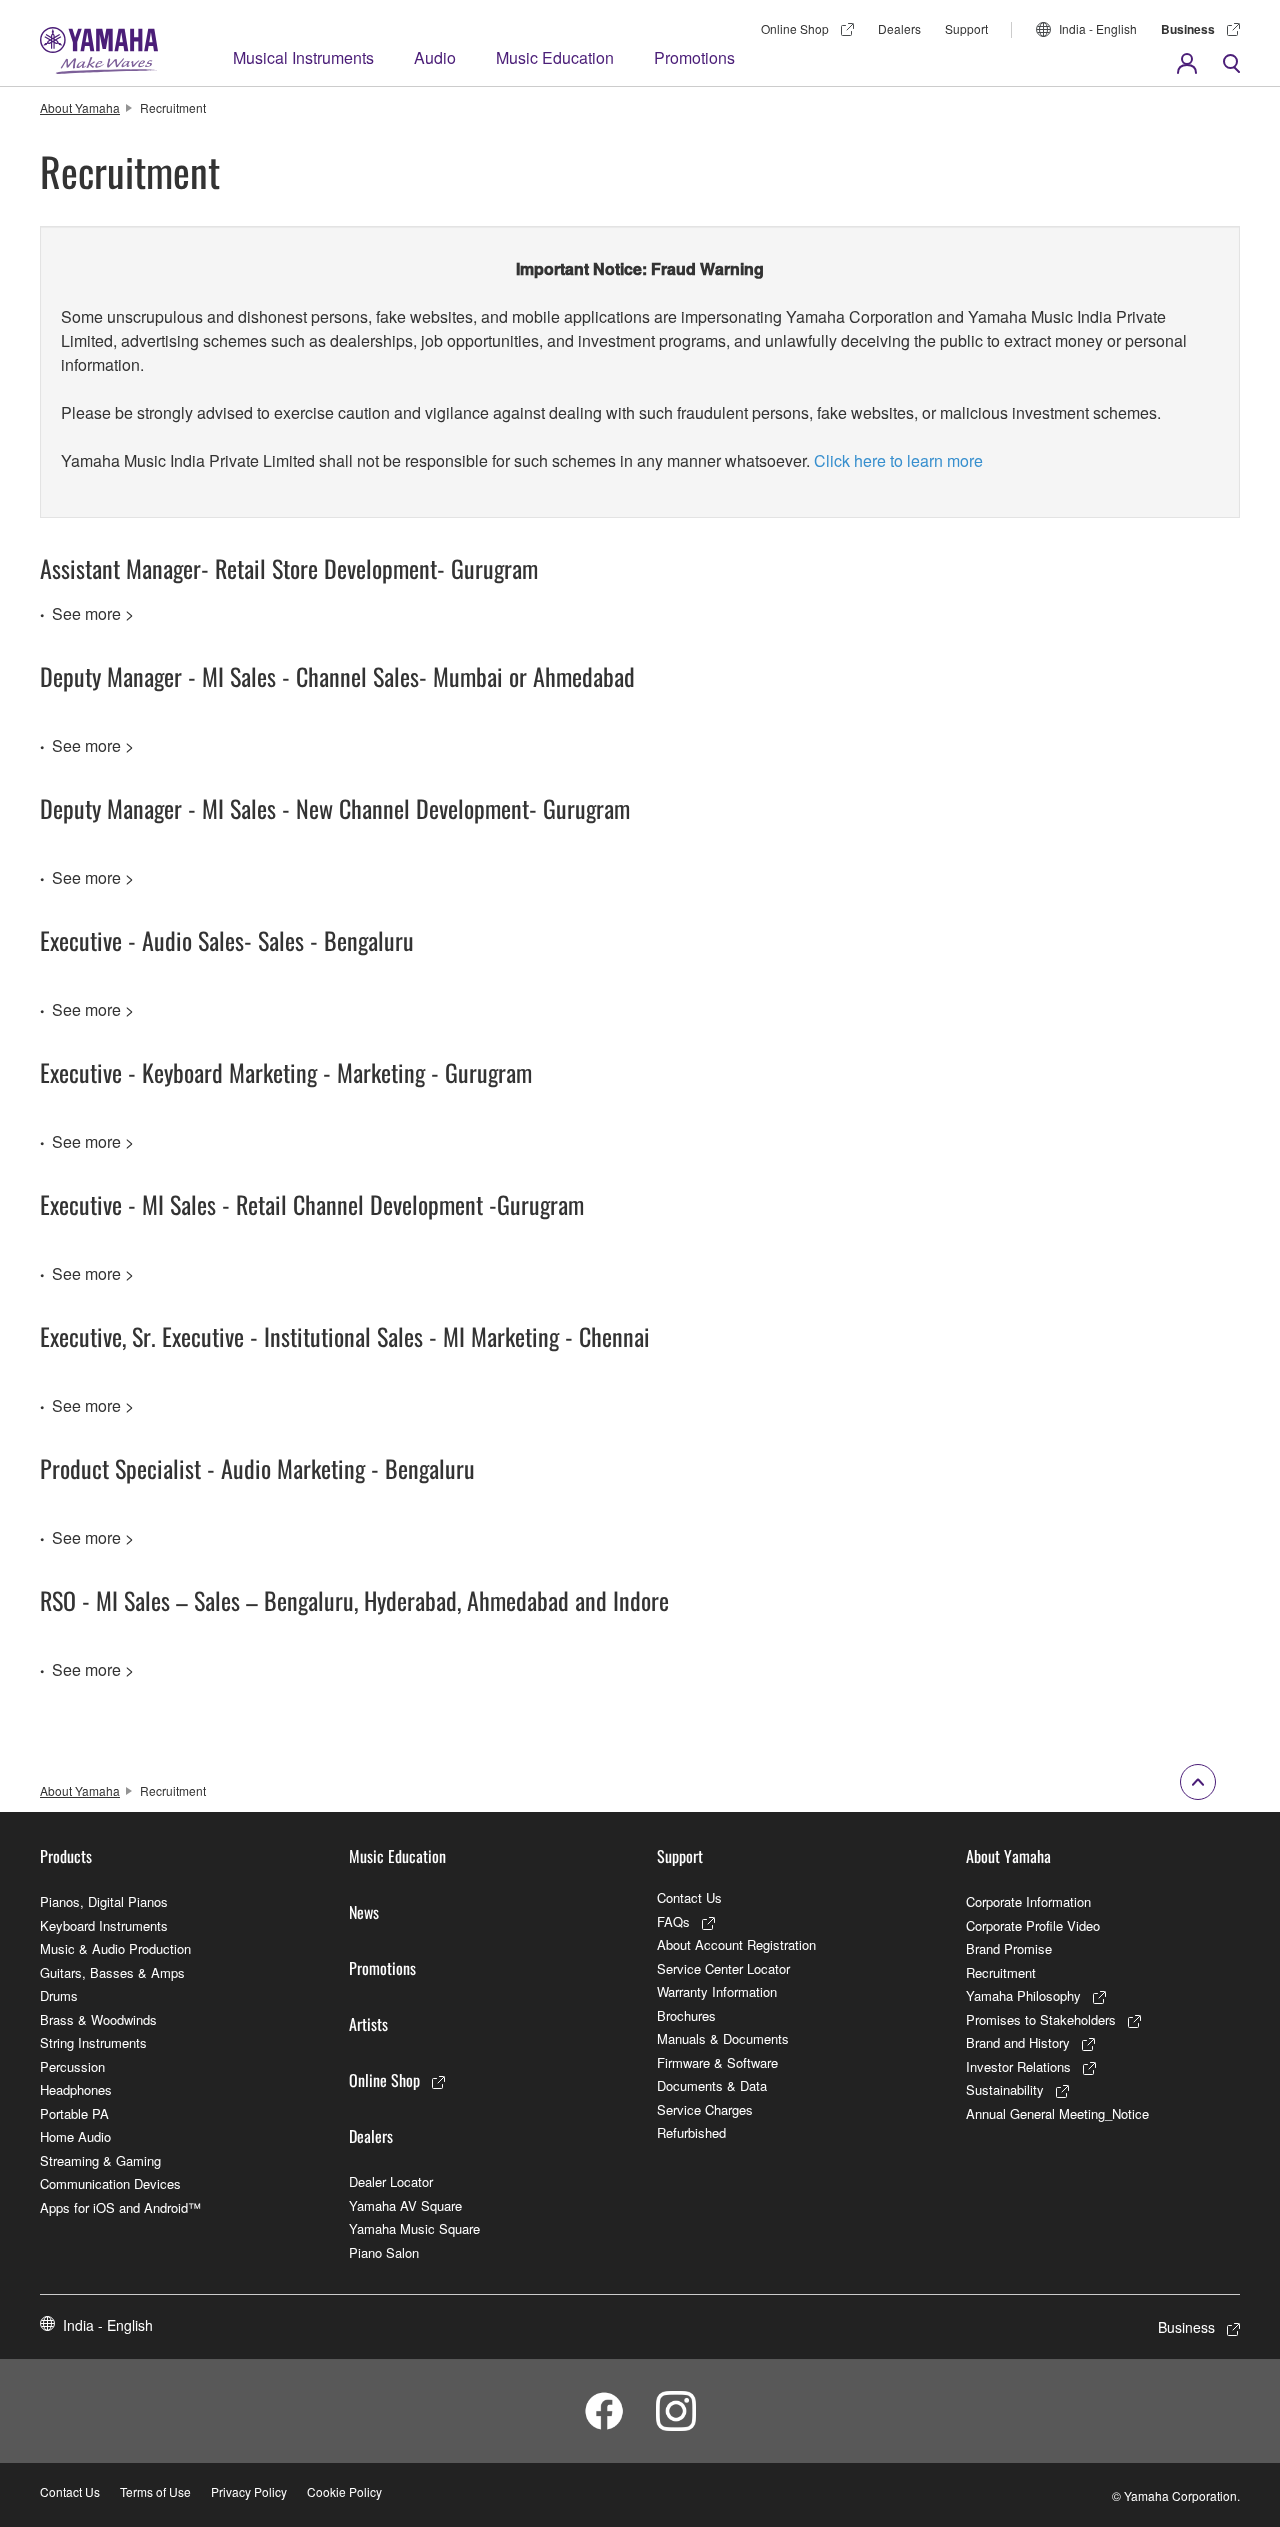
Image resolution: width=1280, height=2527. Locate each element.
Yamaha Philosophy (1023, 1995)
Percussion (72, 2066)
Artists (368, 2024)
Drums (59, 1995)
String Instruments (93, 2042)
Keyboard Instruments (104, 1925)
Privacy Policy (249, 2491)
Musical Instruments (303, 57)
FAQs (673, 1921)
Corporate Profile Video (1033, 1925)
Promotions (694, 57)
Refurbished (691, 2132)
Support (966, 28)
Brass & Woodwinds (98, 2019)
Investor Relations (1018, 2066)
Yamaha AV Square (405, 2205)
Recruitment (1001, 1972)
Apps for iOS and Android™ (120, 2207)
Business (1188, 29)
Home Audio (75, 2136)
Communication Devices (110, 2183)
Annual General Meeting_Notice (1057, 2113)
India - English (1098, 28)
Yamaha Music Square (414, 2228)
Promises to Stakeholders (1041, 2019)
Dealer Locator (391, 2181)
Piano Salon (384, 2252)
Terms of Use (155, 2491)
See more (86, 613)
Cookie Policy (344, 2491)
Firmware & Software (717, 2062)
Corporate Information (1028, 1901)
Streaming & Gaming (100, 2160)
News (364, 1912)
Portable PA (74, 2113)
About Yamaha (80, 107)
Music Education (555, 57)
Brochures (686, 2015)
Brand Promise (1009, 1948)
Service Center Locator (723, 1968)
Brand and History (1018, 2042)
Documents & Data (712, 2085)
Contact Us (689, 1897)
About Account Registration (736, 1944)
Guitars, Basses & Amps (112, 1972)
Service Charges (705, 2109)
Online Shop (795, 28)
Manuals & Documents (723, 2038)
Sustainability (1005, 2089)
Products (66, 1856)
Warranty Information (717, 1991)
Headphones (76, 2089)
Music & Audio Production (115, 1948)
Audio (435, 57)
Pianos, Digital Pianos (104, 1901)
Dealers (899, 28)
